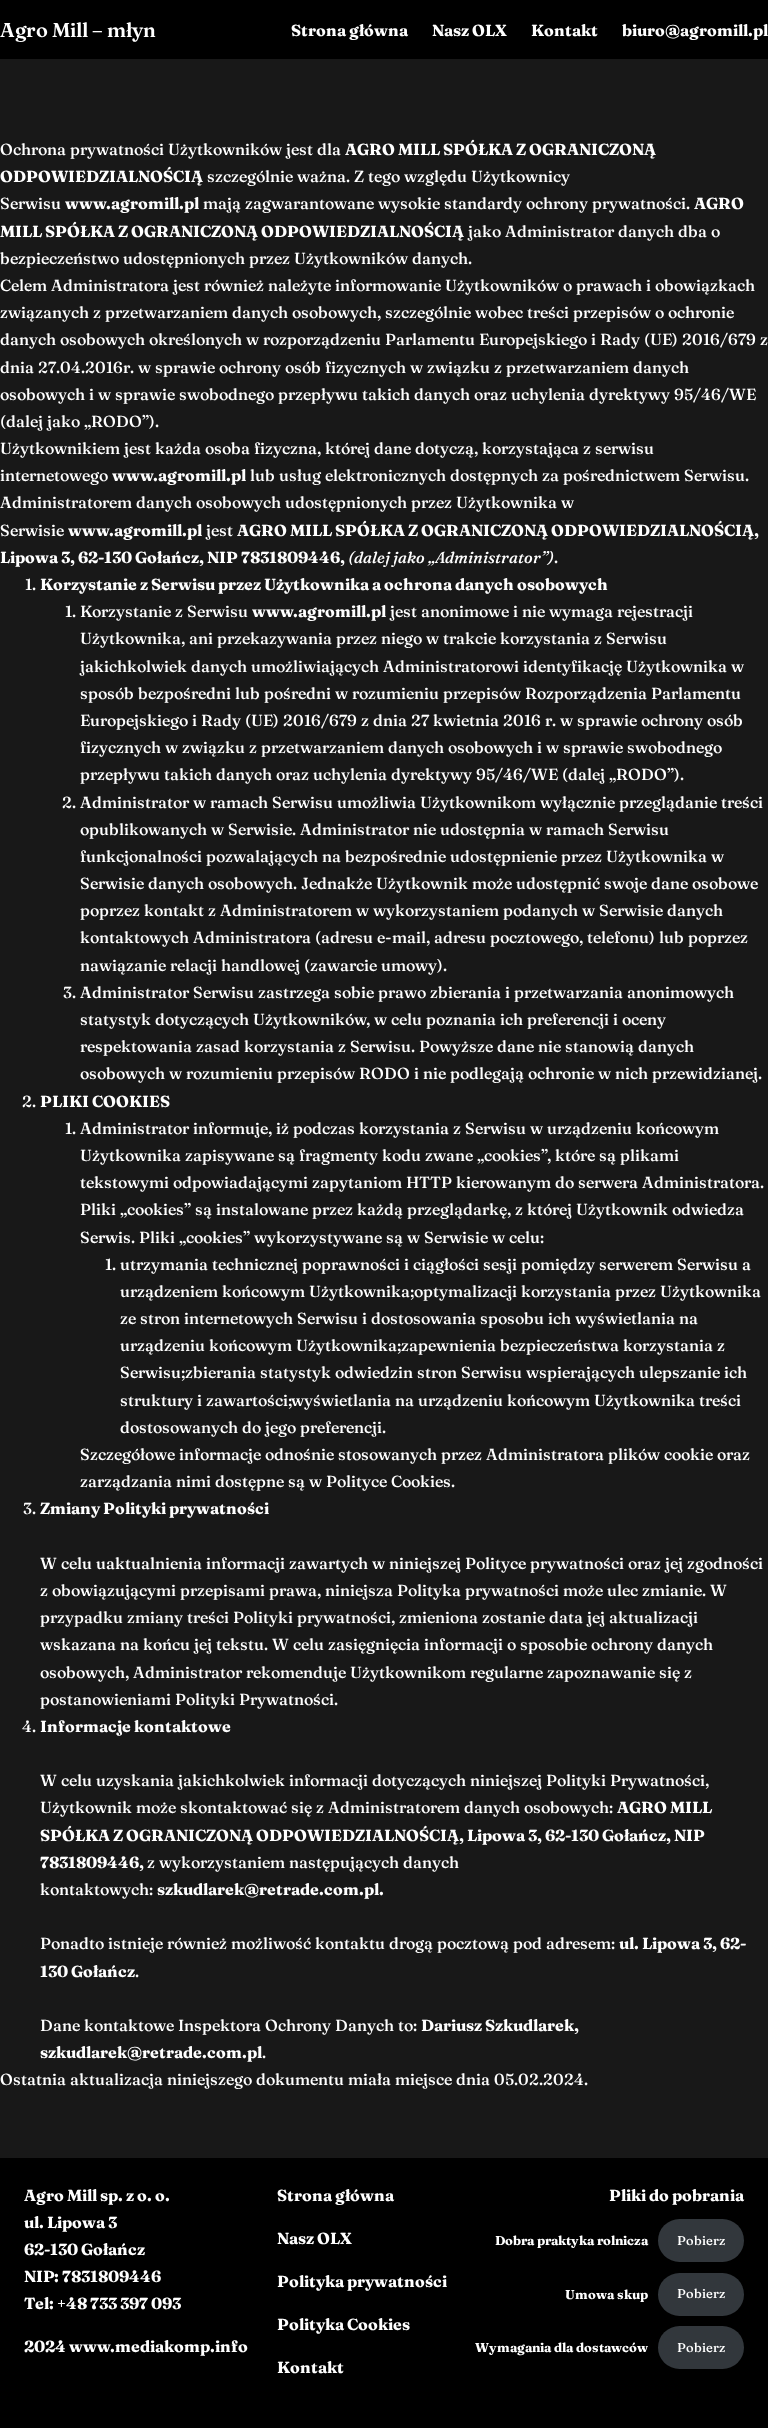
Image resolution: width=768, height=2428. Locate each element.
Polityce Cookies (388, 1481)
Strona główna (335, 2195)
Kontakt (310, 2367)
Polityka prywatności (362, 2281)
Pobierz (701, 2240)
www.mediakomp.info (158, 2346)
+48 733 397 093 (119, 2303)
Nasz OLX (314, 2238)
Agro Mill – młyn (78, 29)
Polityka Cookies (343, 2324)
